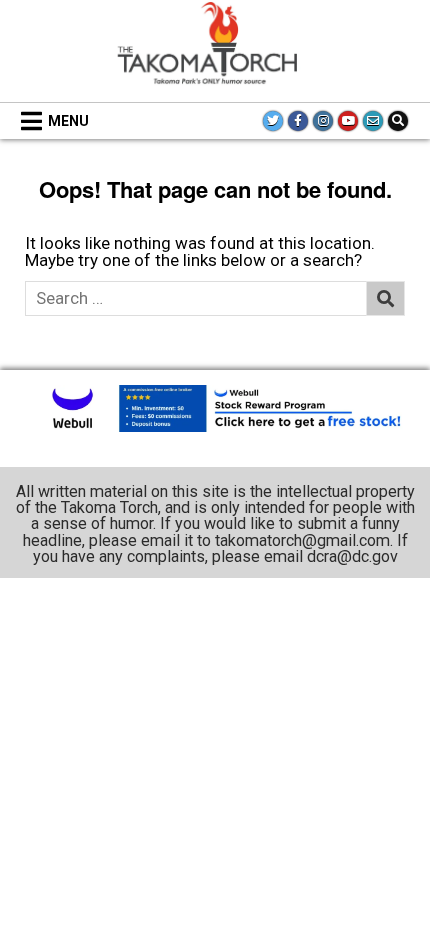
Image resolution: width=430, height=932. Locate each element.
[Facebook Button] (298, 121)
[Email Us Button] (373, 121)
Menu (68, 121)
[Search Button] (398, 121)
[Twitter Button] (273, 121)
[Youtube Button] (348, 121)
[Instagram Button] (323, 121)
